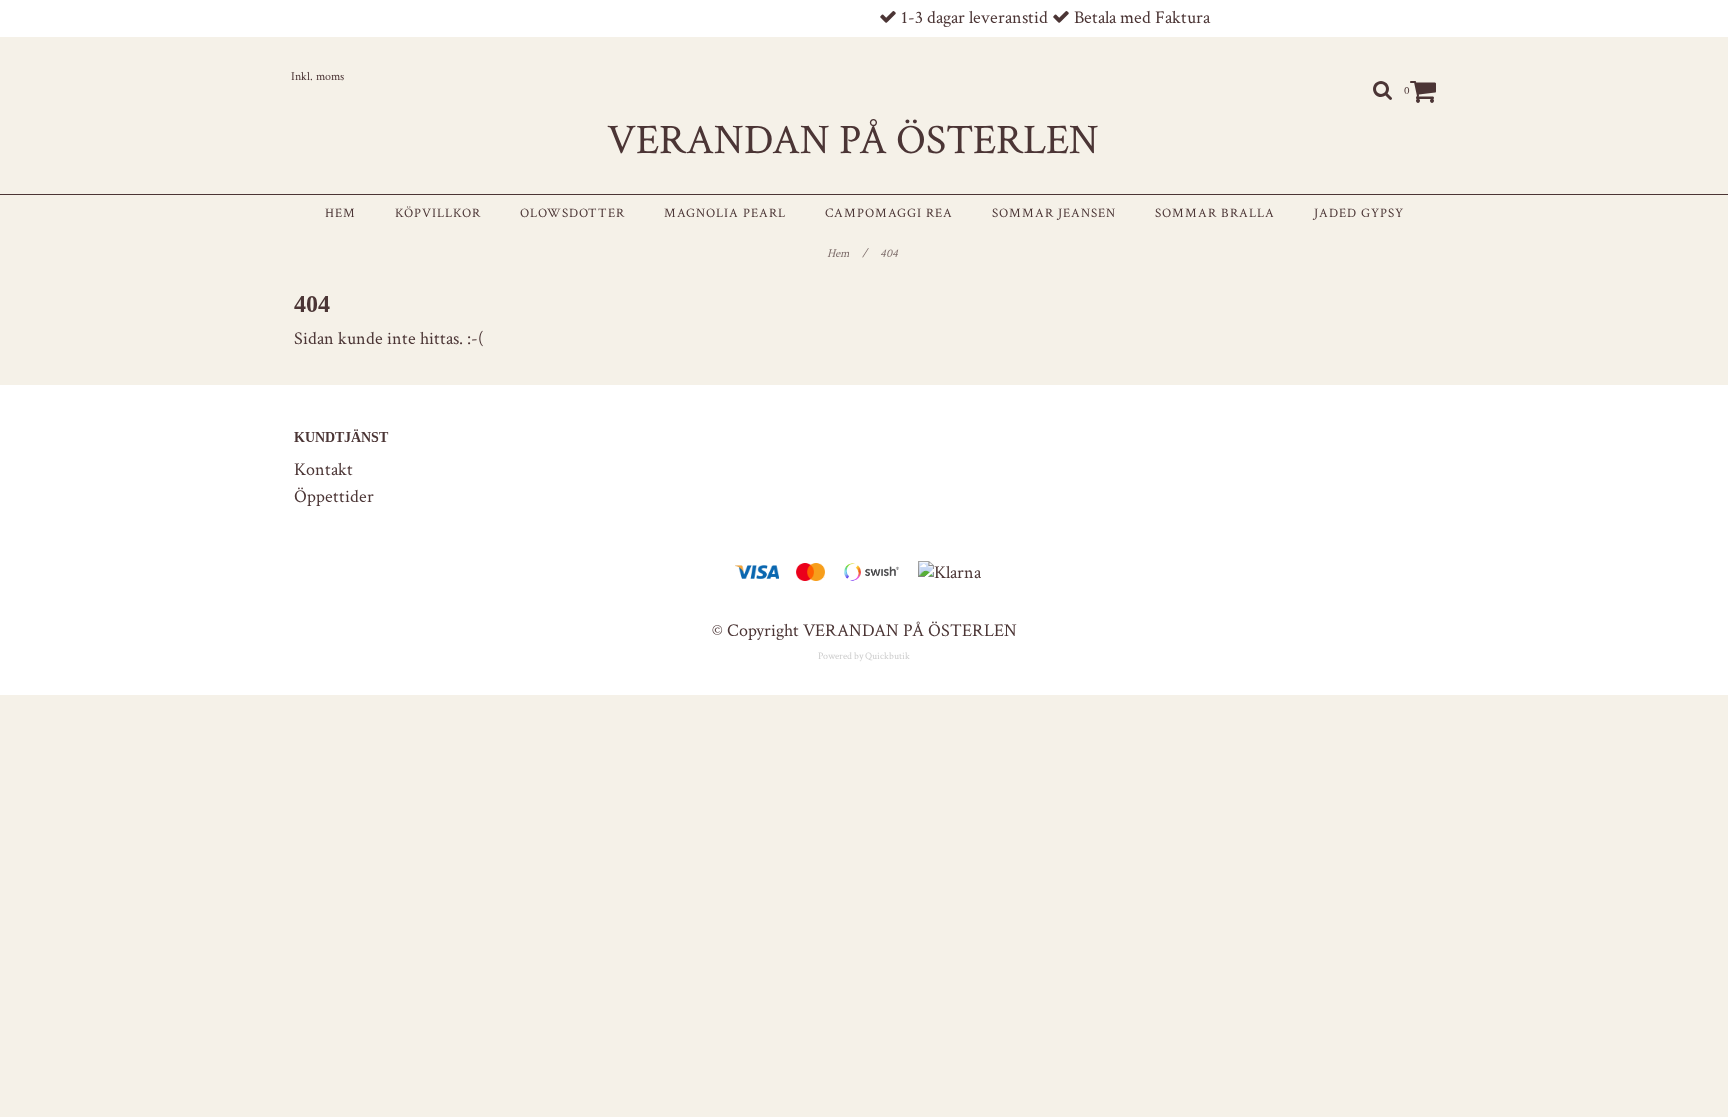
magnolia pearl (725, 213)
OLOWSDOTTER (572, 213)
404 (890, 253)
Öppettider (334, 496)
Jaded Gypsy (1359, 213)
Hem (340, 213)
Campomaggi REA (889, 213)
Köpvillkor (438, 213)
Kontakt (323, 469)
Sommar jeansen (1054, 213)
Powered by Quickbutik (864, 656)
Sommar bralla (1215, 213)
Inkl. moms (317, 76)
